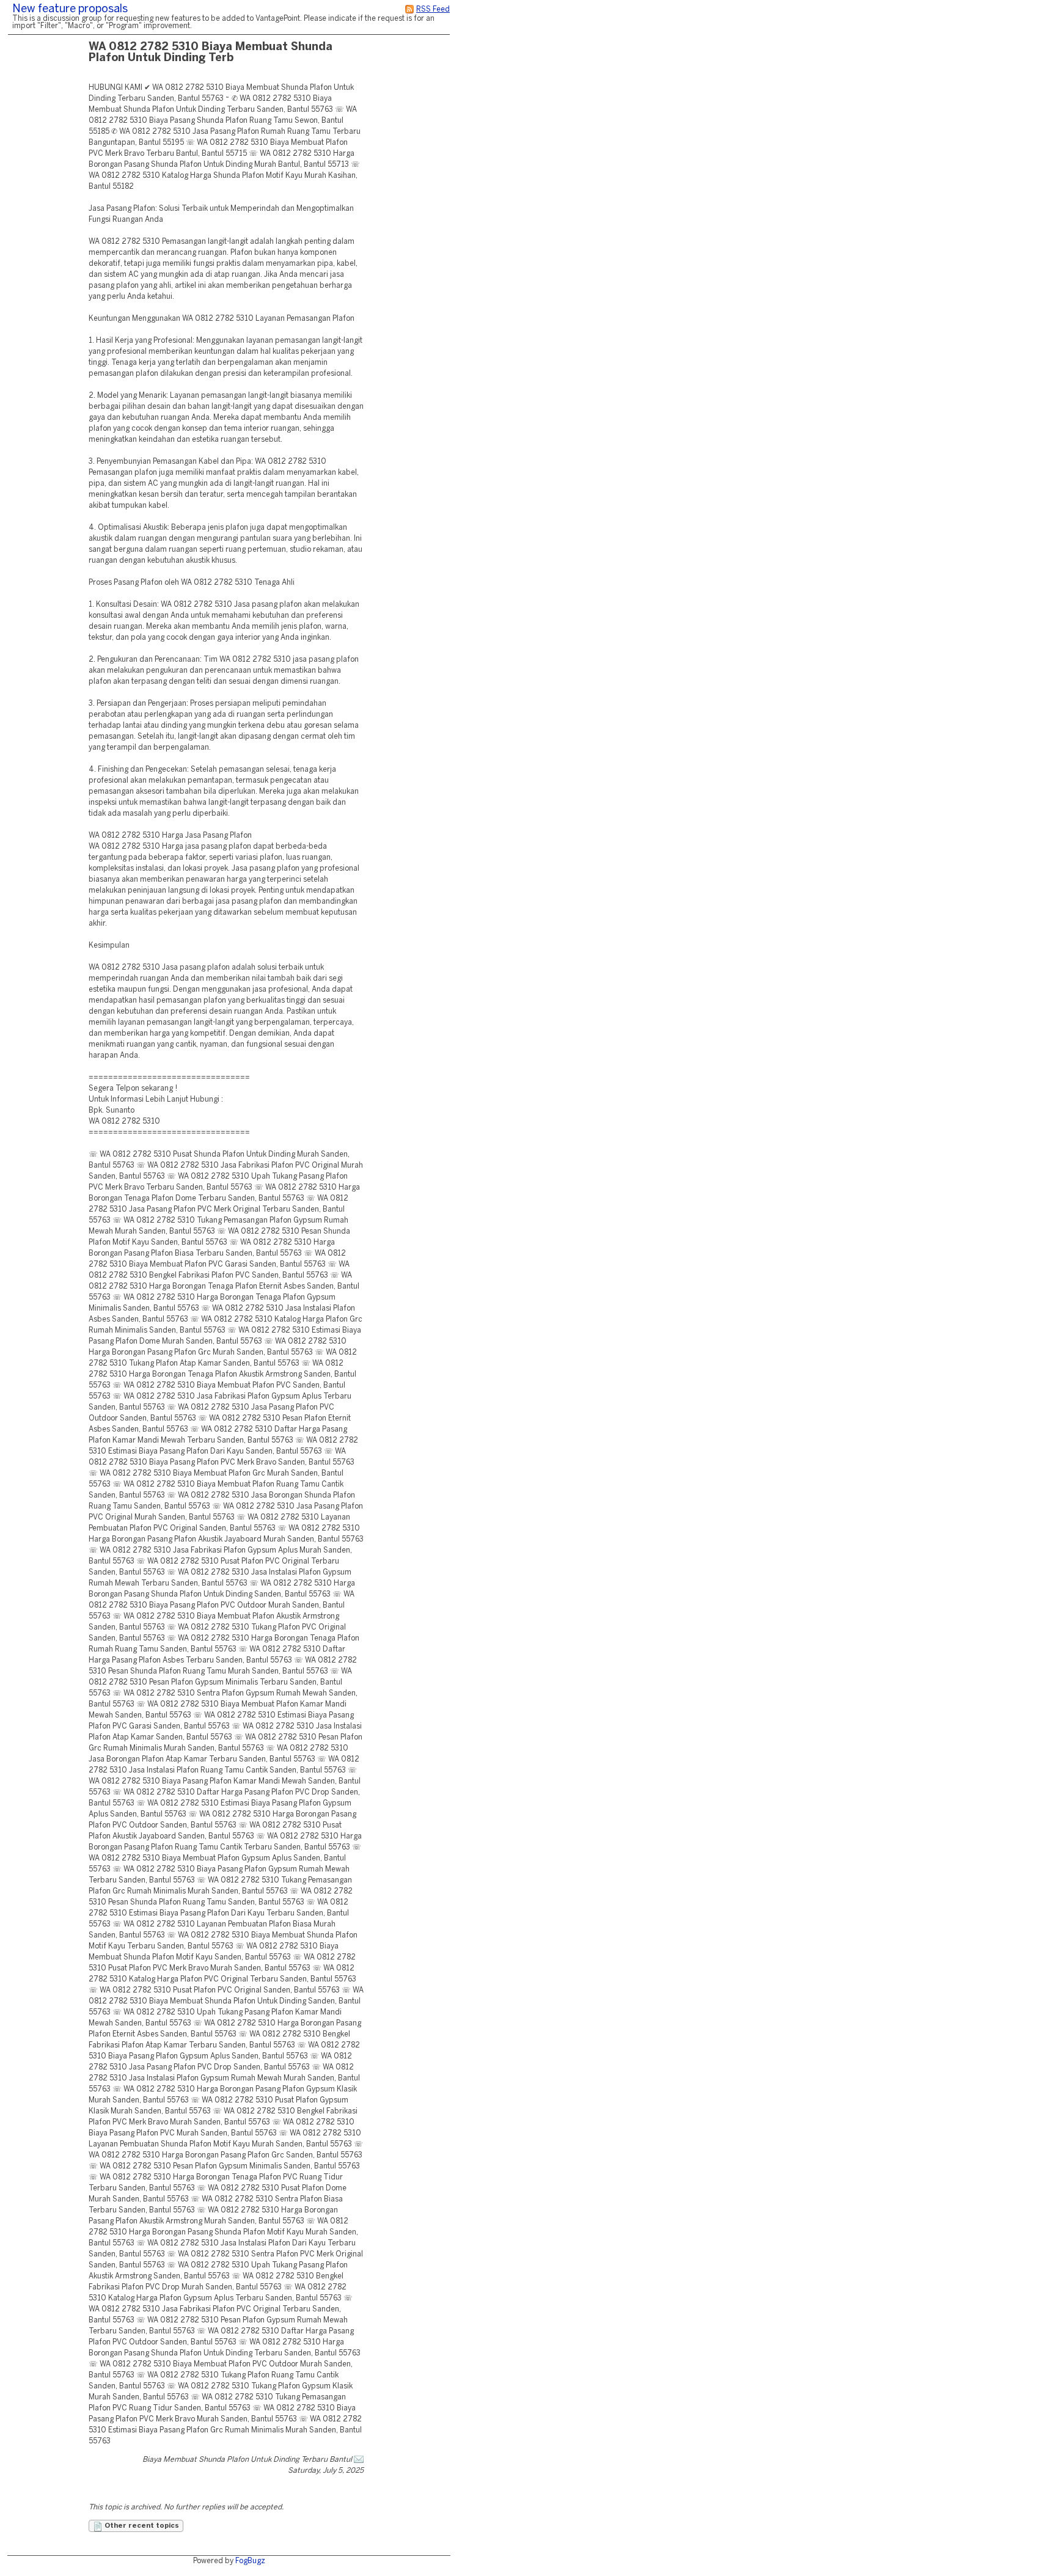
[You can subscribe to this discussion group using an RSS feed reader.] (409, 9)
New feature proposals (70, 9)
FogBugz (250, 2561)
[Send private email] (359, 2460)
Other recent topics (141, 2526)
